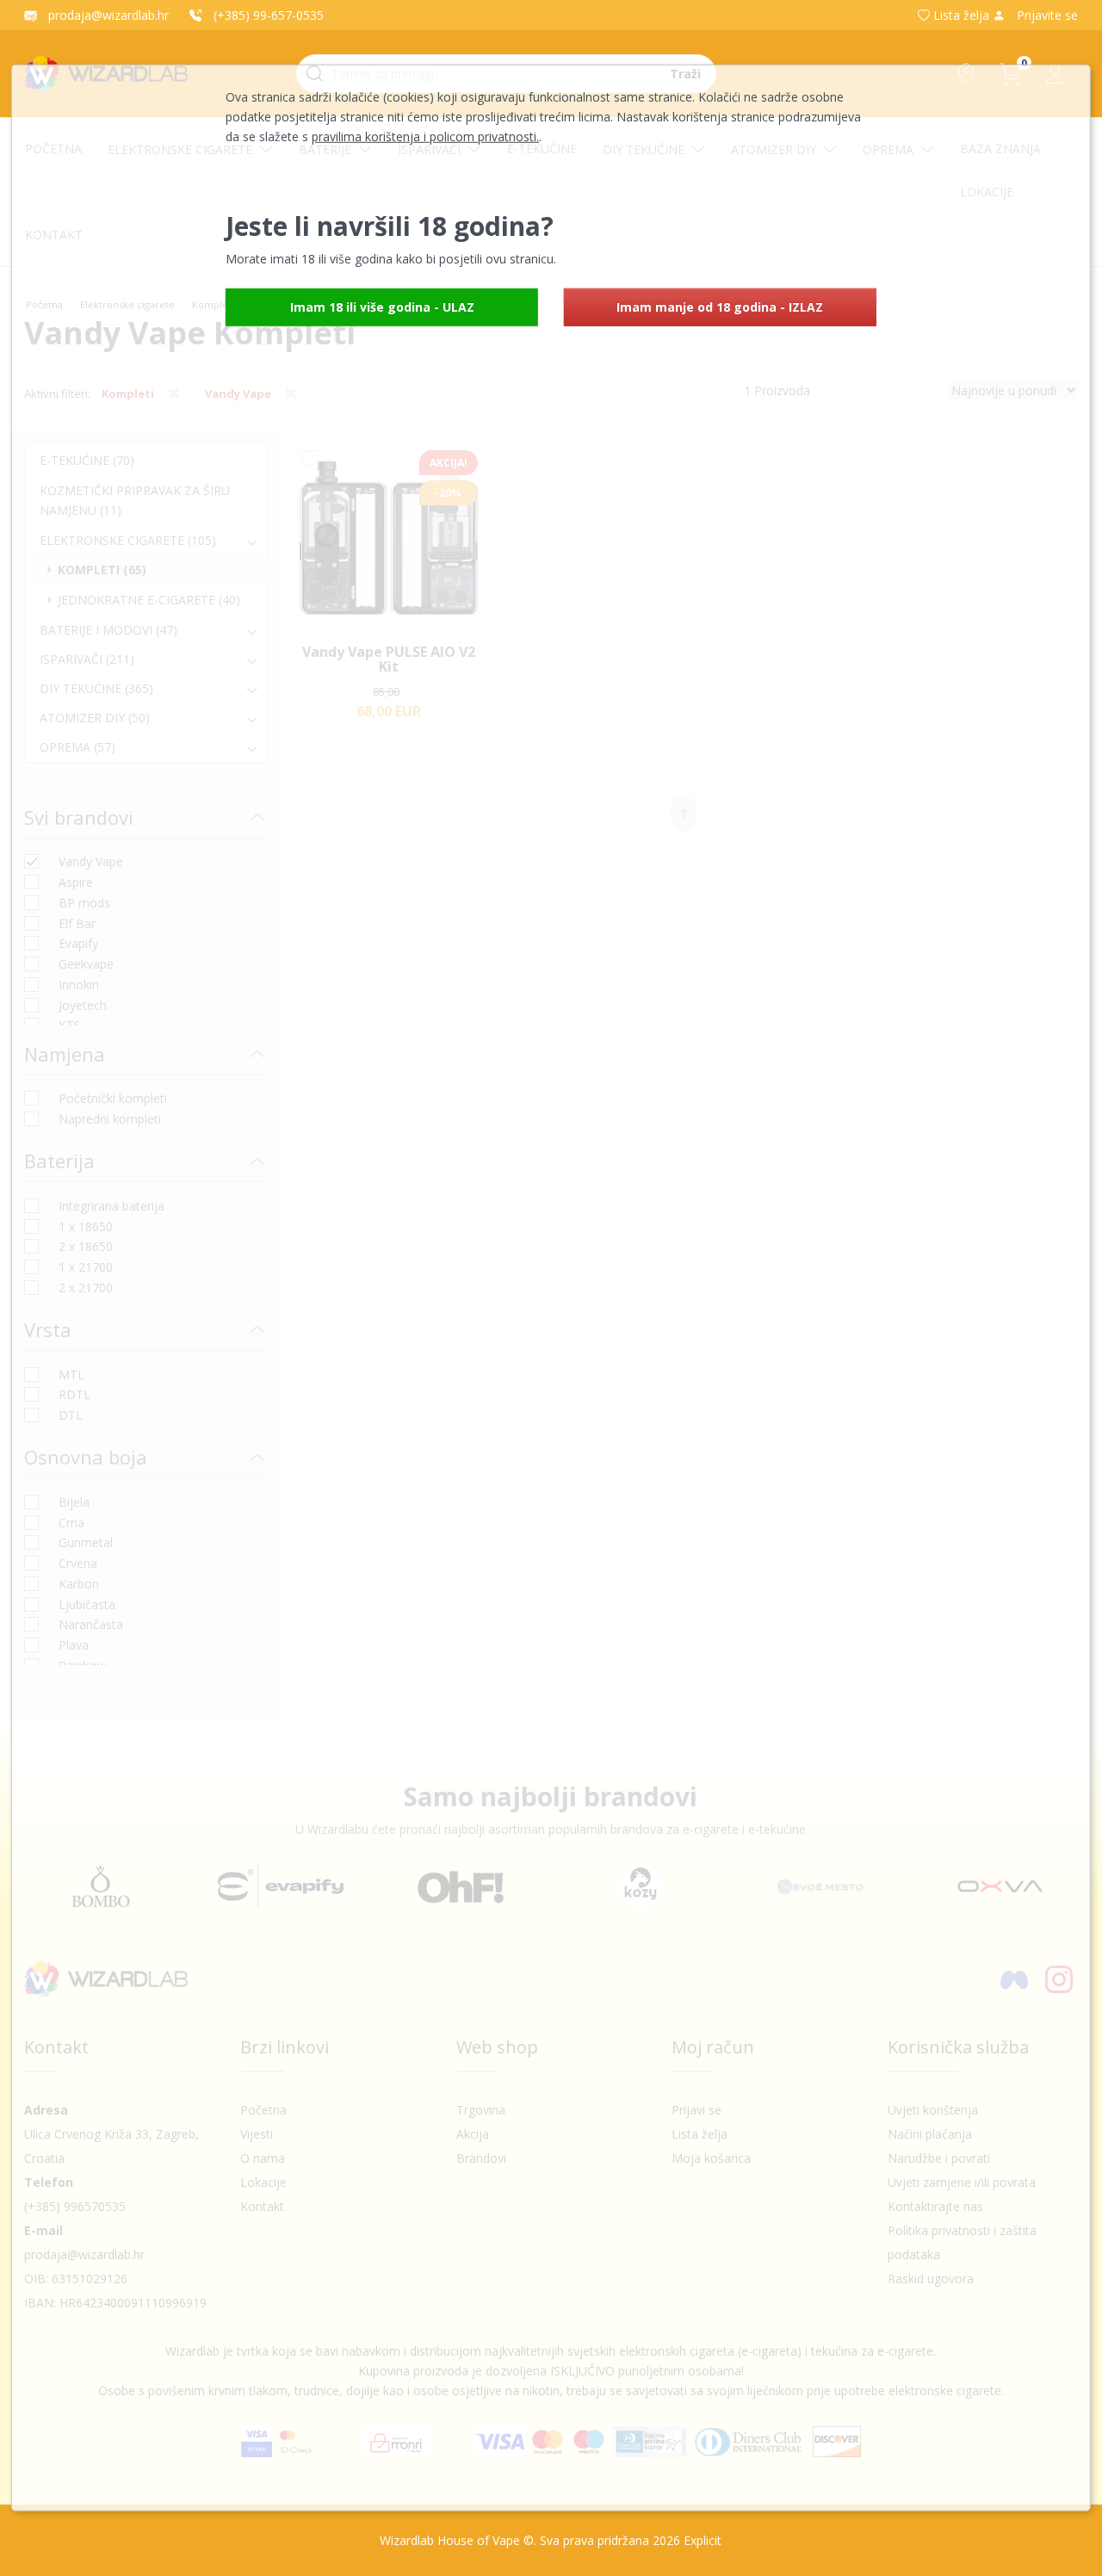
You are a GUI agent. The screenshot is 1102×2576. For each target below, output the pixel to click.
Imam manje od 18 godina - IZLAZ (720, 307)
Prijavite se (1046, 15)
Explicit (703, 2540)
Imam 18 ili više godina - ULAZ (382, 307)
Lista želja (961, 15)
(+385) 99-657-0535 (267, 15)
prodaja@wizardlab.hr (107, 15)
